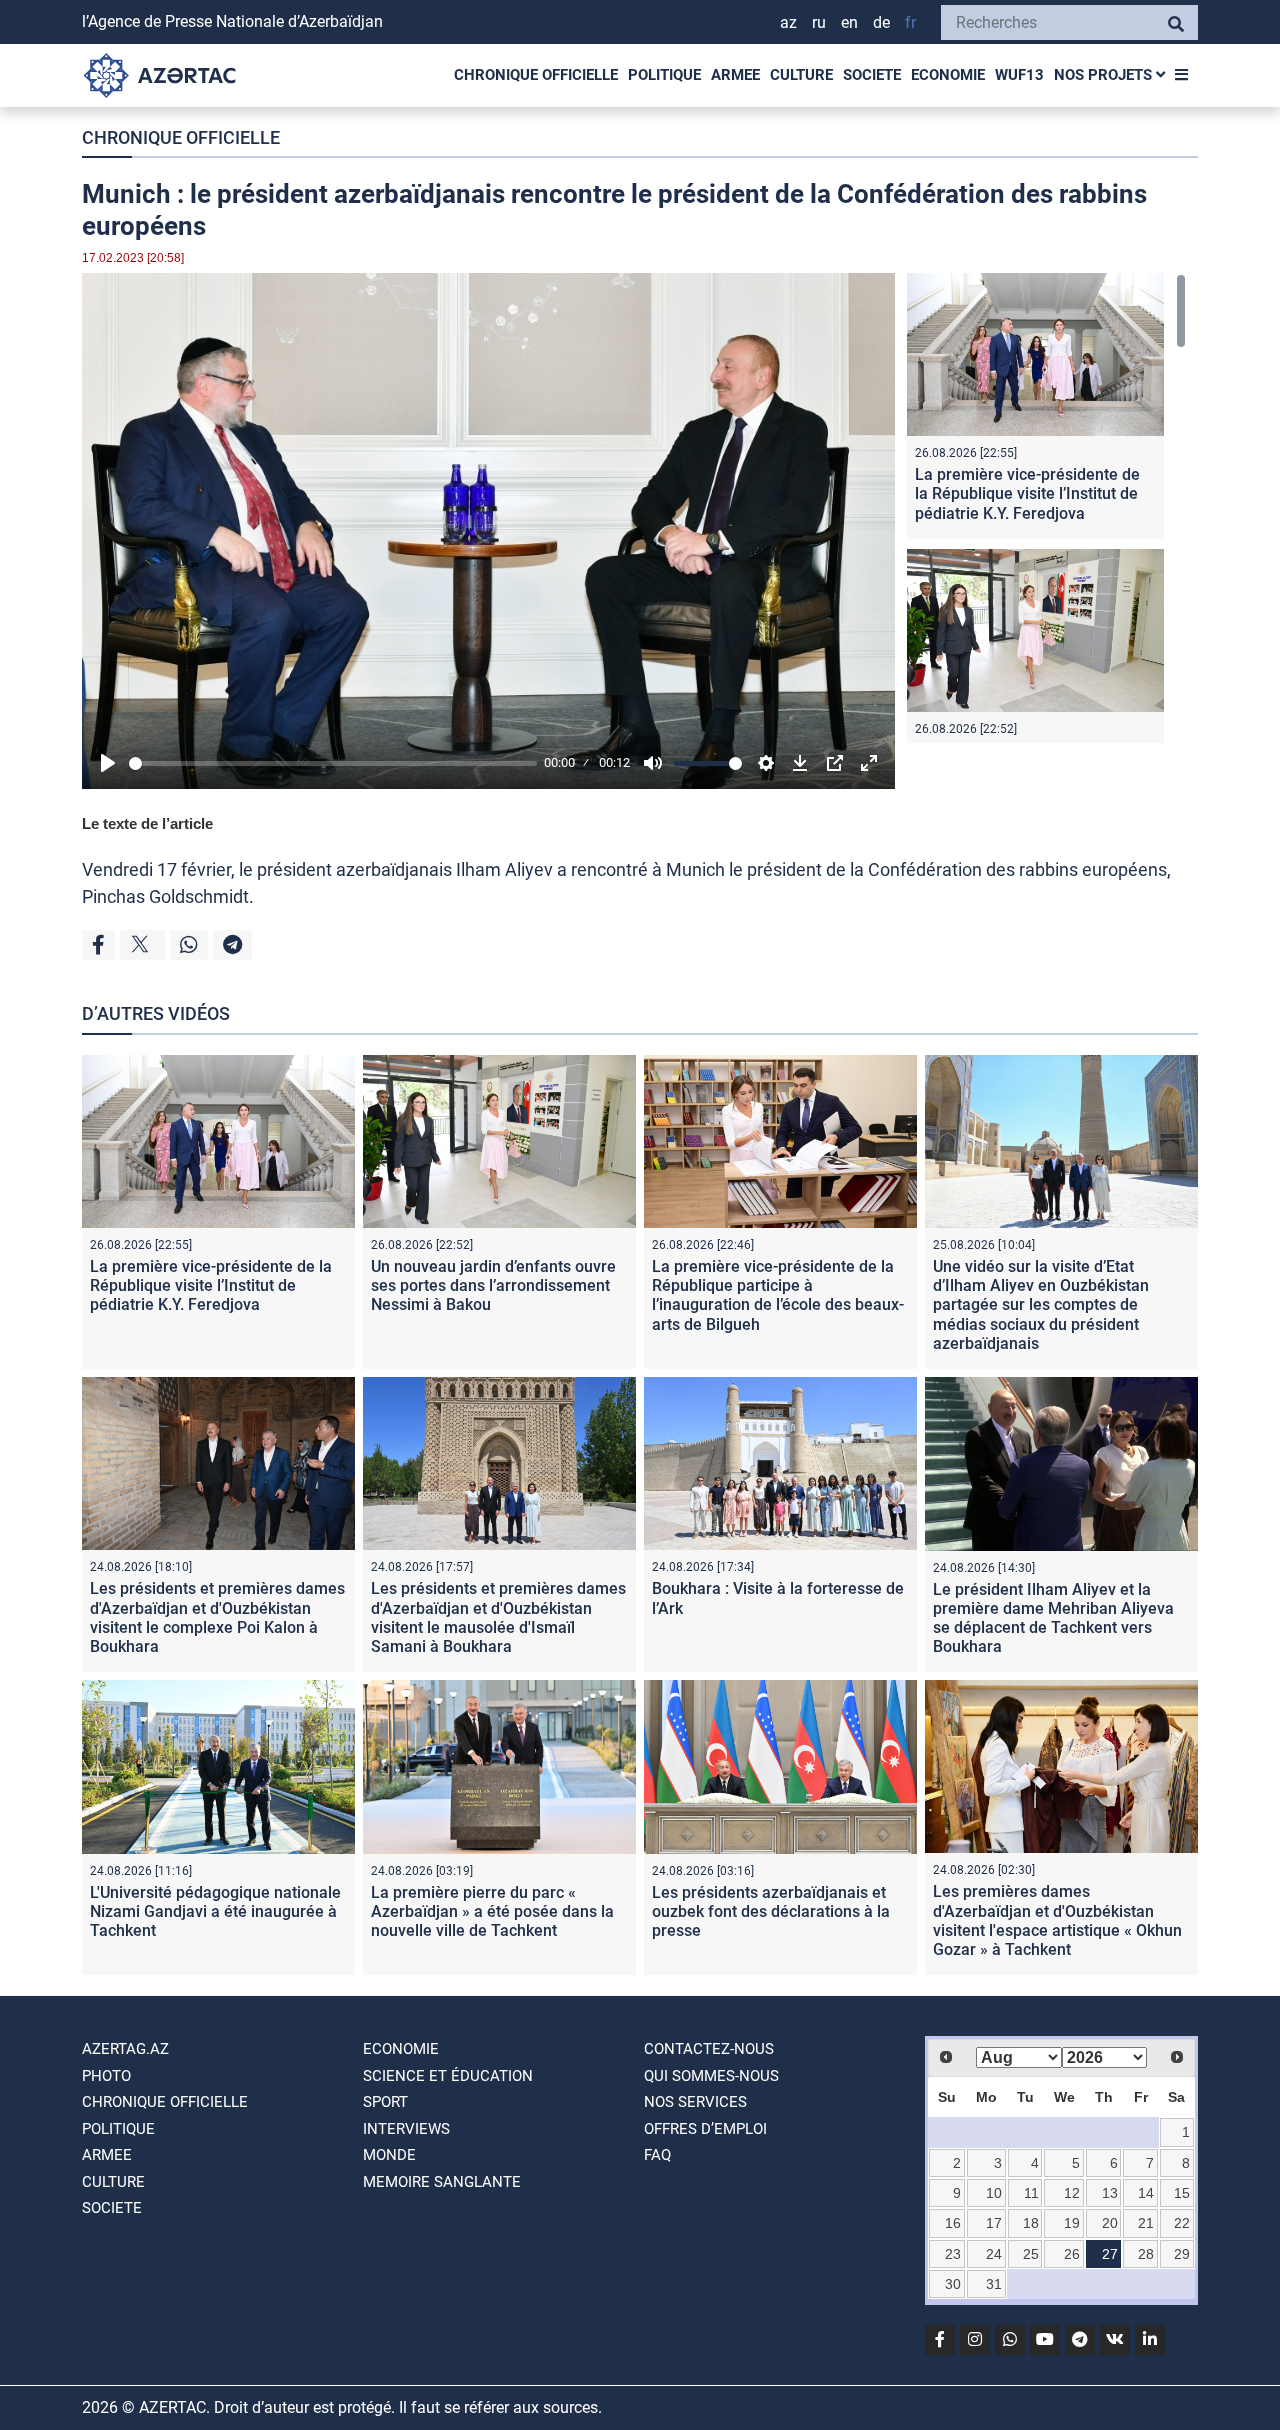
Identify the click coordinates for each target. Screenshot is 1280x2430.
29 (1182, 2254)
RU (819, 22)
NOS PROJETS (1105, 75)
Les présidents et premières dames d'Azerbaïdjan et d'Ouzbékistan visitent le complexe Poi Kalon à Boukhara (217, 1617)
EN (849, 22)
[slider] (333, 763)
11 (1031, 2193)
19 (1072, 2223)
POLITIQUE (664, 75)
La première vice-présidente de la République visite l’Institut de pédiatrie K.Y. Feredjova (1027, 493)
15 (1182, 2193)
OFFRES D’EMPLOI (705, 2129)
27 (1110, 2254)
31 (994, 2284)
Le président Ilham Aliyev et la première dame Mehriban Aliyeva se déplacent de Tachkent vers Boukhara (1053, 1618)
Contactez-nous (709, 2049)
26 (1072, 2254)
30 (953, 2284)
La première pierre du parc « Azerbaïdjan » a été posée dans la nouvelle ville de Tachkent (492, 1911)
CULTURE (801, 75)
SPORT (385, 2102)
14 (1146, 2193)
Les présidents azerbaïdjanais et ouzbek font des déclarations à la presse (771, 1911)
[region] (1046, 508)
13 (1110, 2193)
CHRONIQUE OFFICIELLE (536, 75)
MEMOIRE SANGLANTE (442, 2182)
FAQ (657, 2155)
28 (1146, 2254)
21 (1146, 2223)
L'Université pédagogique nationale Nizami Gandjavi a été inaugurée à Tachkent (215, 1911)
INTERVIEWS (406, 2129)
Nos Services (695, 2102)
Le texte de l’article (147, 823)
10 (994, 2193)
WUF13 (1019, 75)
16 (953, 2223)
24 (994, 2254)
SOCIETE (872, 75)
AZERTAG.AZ (125, 2049)
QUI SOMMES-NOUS (711, 2076)
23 (953, 2254)
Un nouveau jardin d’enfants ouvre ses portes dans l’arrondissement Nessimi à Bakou (493, 1285)
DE (881, 22)
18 (1031, 2223)
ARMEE (735, 75)
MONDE (389, 2155)
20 (1110, 2223)
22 (1182, 2223)
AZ (788, 22)
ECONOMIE (948, 75)
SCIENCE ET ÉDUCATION (448, 2076)
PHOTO (106, 2076)
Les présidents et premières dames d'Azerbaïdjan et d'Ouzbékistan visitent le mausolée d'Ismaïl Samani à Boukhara (498, 1617)
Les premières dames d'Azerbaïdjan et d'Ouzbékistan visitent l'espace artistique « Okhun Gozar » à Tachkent (1057, 1920)
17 (994, 2223)
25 (1031, 2254)
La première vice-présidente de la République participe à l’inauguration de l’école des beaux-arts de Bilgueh (778, 1295)
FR (910, 22)
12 (1072, 2193)
